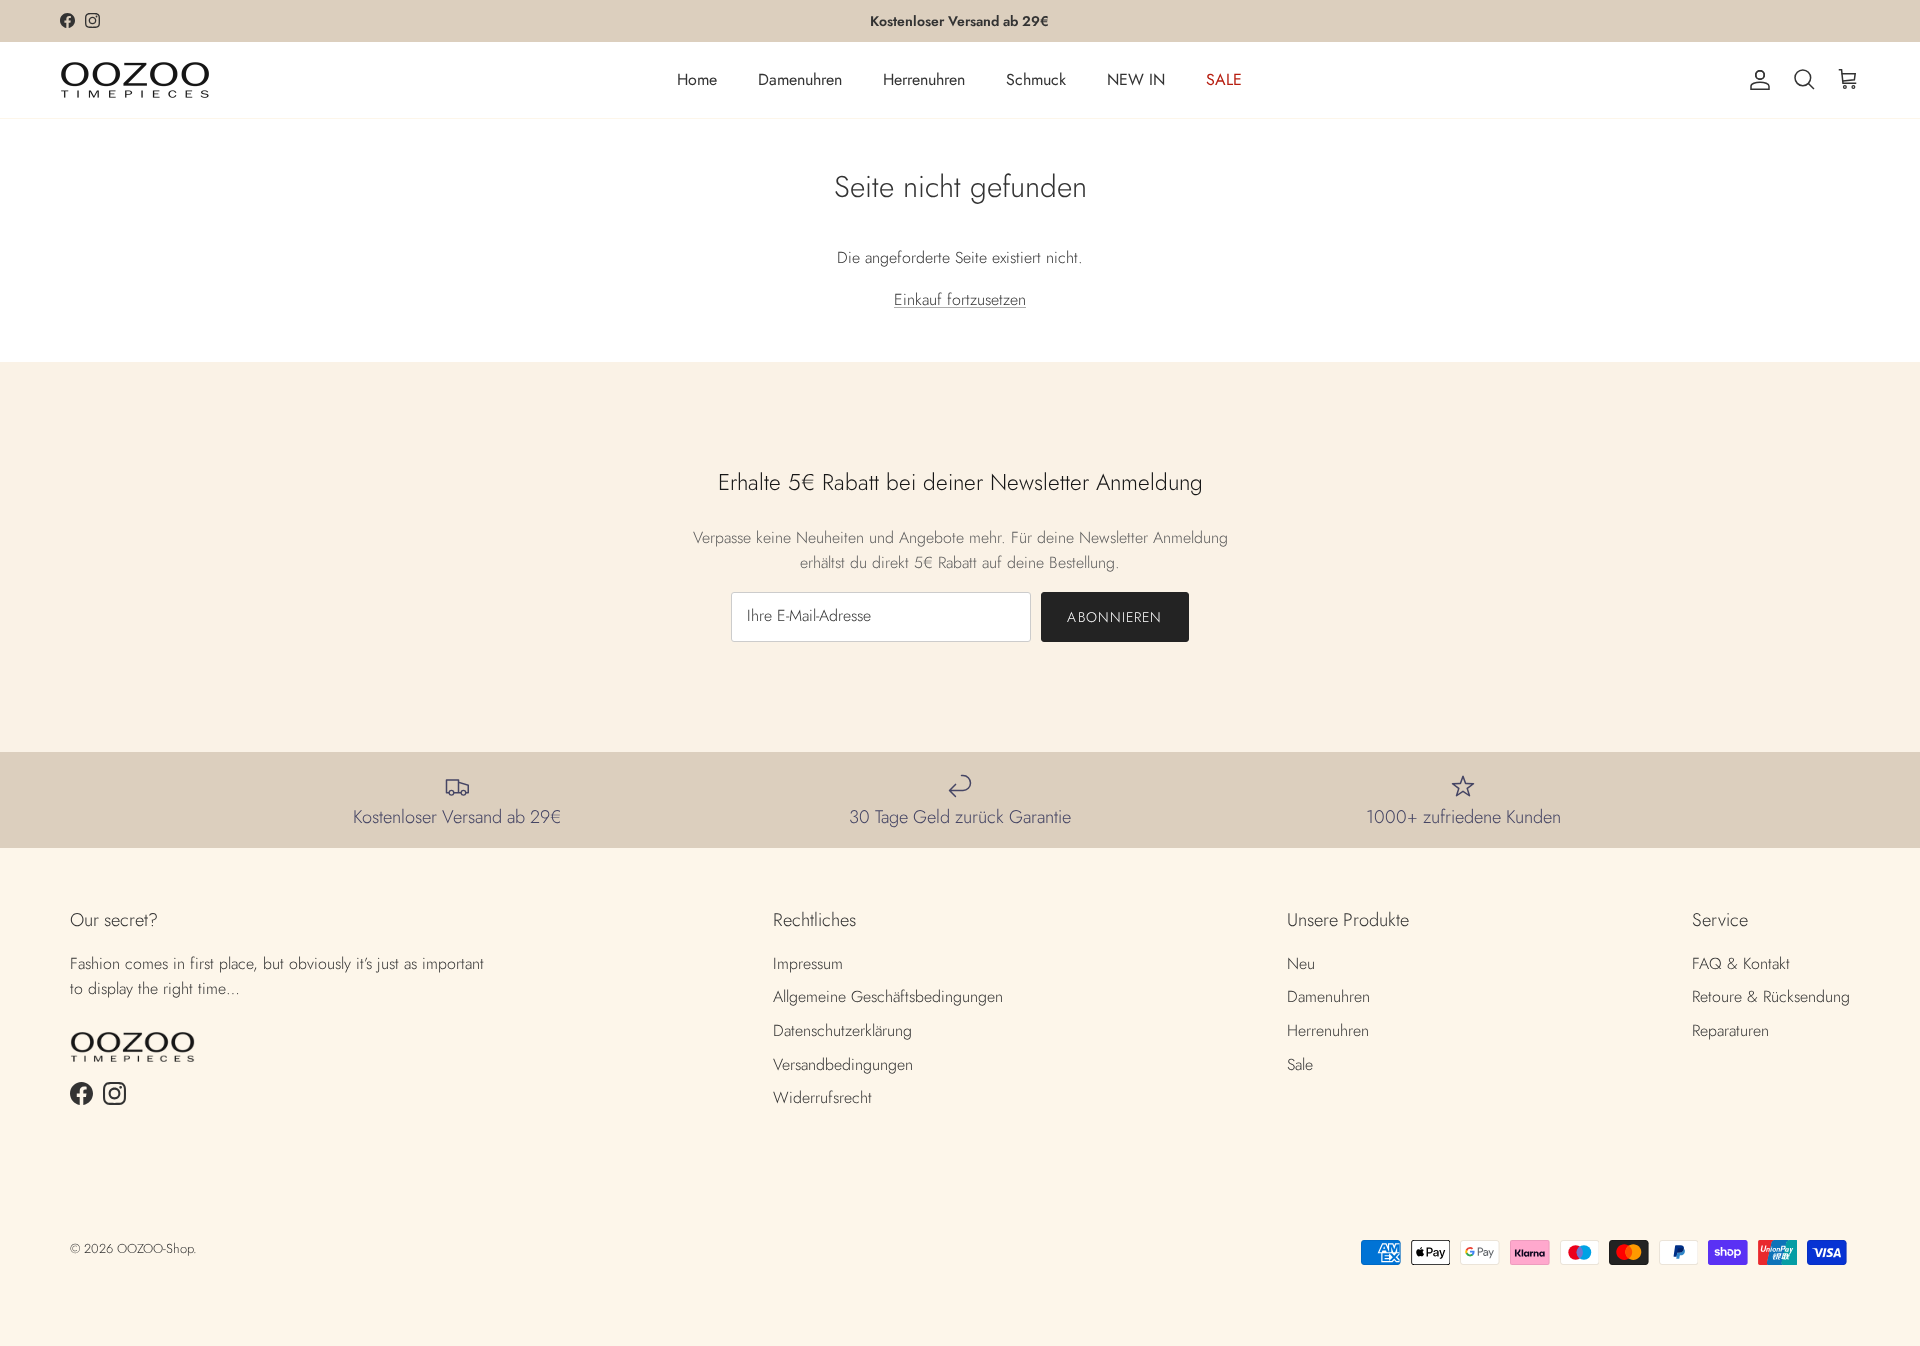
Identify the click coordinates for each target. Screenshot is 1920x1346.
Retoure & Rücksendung (1771, 996)
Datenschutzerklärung (842, 1030)
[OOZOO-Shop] (135, 80)
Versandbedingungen (843, 1064)
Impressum (808, 963)
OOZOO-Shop (155, 1248)
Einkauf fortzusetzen (960, 299)
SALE (1224, 79)
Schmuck (1036, 79)
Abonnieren (1114, 617)
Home (697, 79)
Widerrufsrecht (822, 1097)
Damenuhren (800, 79)
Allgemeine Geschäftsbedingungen (888, 996)
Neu (1301, 963)
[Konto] (1756, 80)
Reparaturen (1730, 1030)
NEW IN (1136, 79)
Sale (1300, 1064)
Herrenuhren (924, 79)
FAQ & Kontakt (1741, 963)
